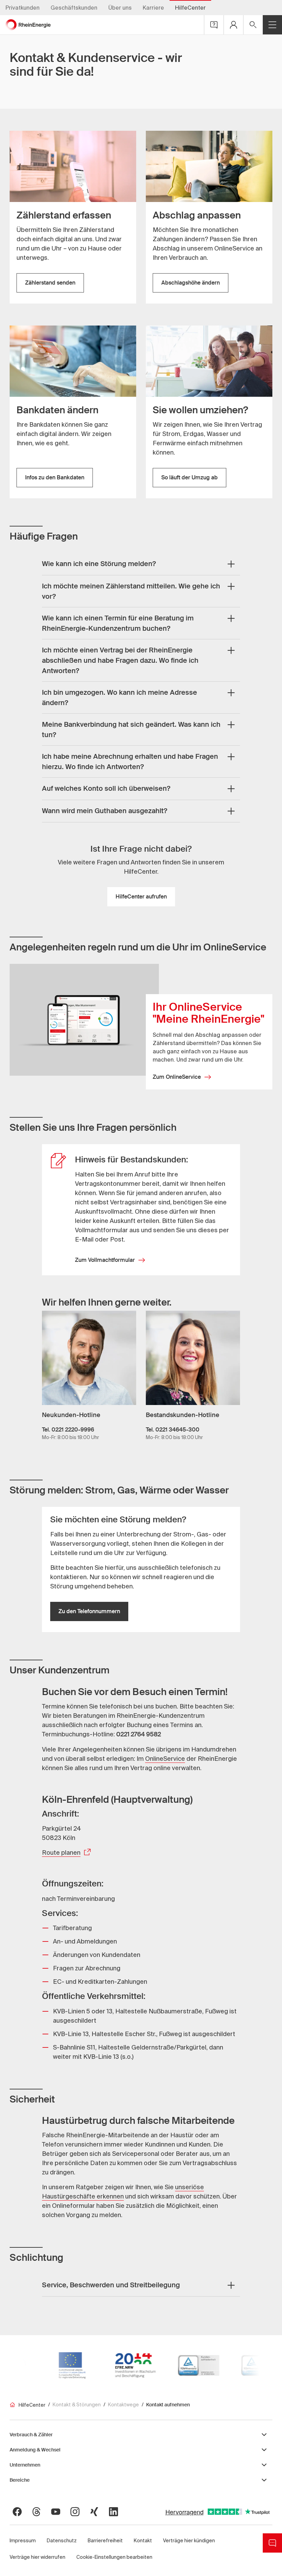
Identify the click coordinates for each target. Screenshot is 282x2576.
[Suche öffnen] (253, 25)
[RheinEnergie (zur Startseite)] (28, 25)
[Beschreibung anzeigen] (231, 564)
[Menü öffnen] (272, 25)
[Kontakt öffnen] (214, 25)
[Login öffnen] (234, 25)
